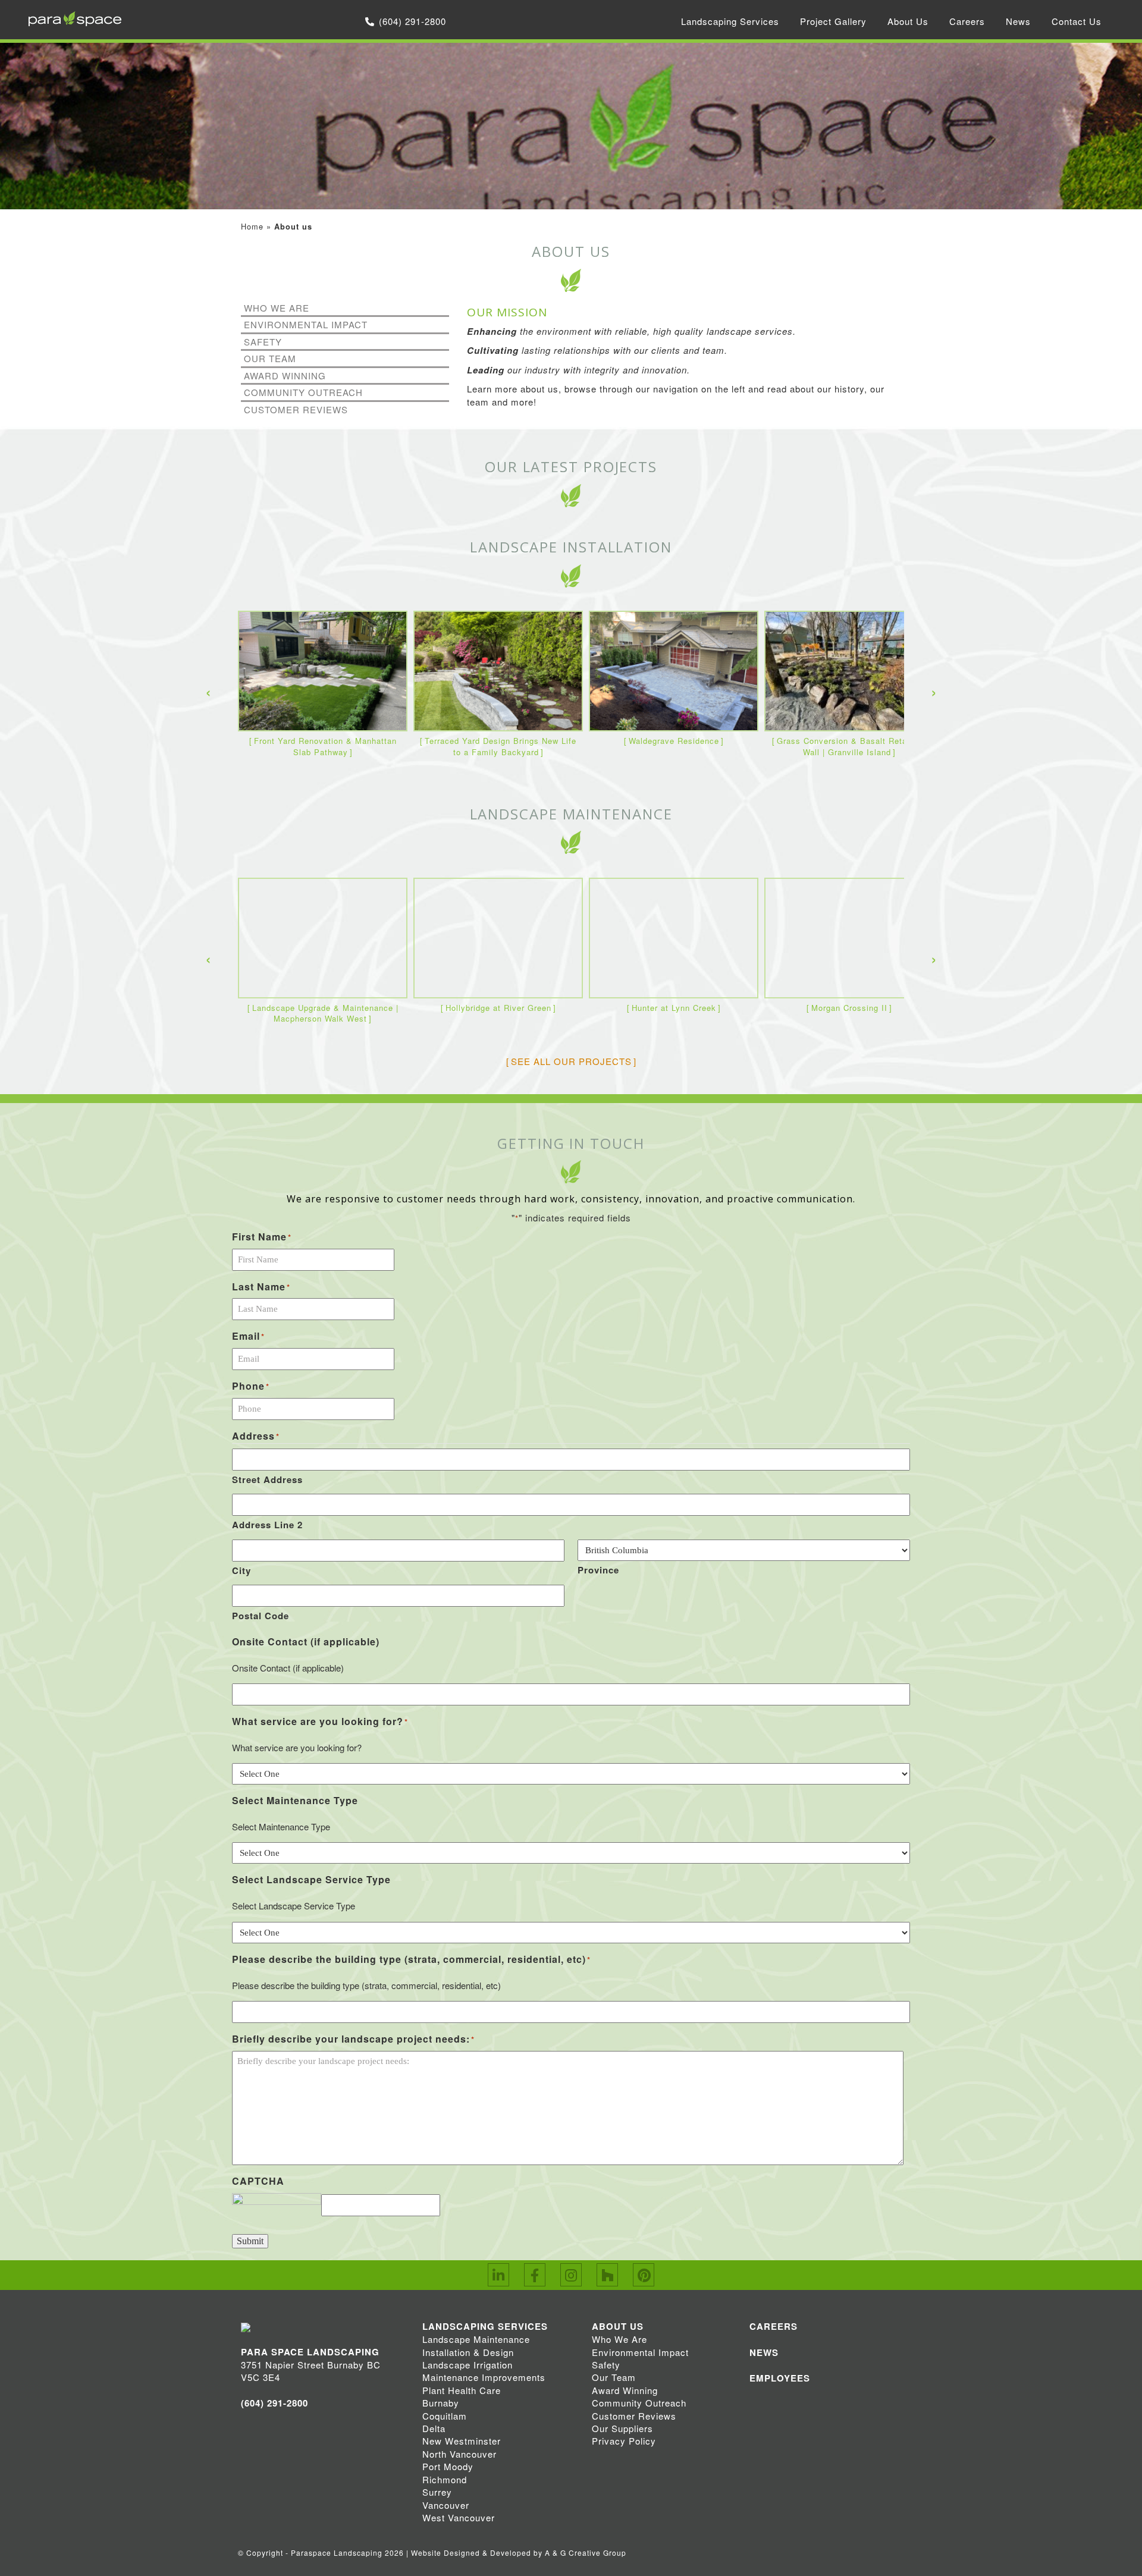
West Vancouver (459, 2517)
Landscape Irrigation (468, 2365)
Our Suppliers (622, 2428)
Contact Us (1077, 21)
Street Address (267, 1479)
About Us (908, 21)
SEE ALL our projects (571, 1061)
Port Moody (448, 2466)
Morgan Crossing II (849, 1008)
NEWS (764, 2352)
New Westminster (462, 2441)
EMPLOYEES (780, 2378)
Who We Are (277, 308)
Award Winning (285, 376)
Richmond (445, 2479)
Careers (967, 21)
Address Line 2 (267, 1525)
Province (598, 1570)
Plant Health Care (462, 2390)
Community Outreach (303, 392)
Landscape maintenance (571, 814)
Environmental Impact (306, 324)
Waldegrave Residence (674, 741)
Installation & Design (468, 2352)
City (241, 1570)
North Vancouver (459, 2454)
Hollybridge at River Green (498, 1008)
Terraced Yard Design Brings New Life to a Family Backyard (501, 746)
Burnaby (441, 2403)
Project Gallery (833, 21)
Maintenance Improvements (484, 2377)
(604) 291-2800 (412, 21)
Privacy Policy (624, 2441)
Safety (263, 342)
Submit (250, 2241)
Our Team (614, 2377)
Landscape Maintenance (476, 2339)
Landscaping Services (730, 21)
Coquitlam (445, 2416)
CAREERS (774, 2326)
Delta (434, 2428)
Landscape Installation (571, 547)
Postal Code (261, 1616)
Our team (270, 358)
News (1018, 21)
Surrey (437, 2492)
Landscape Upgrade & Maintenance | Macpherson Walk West (325, 1013)
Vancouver (446, 2505)
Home (252, 226)
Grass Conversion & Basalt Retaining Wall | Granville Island (851, 746)
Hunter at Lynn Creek (674, 1008)
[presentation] (208, 691)
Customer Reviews (296, 409)
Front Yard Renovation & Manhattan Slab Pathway (325, 746)
